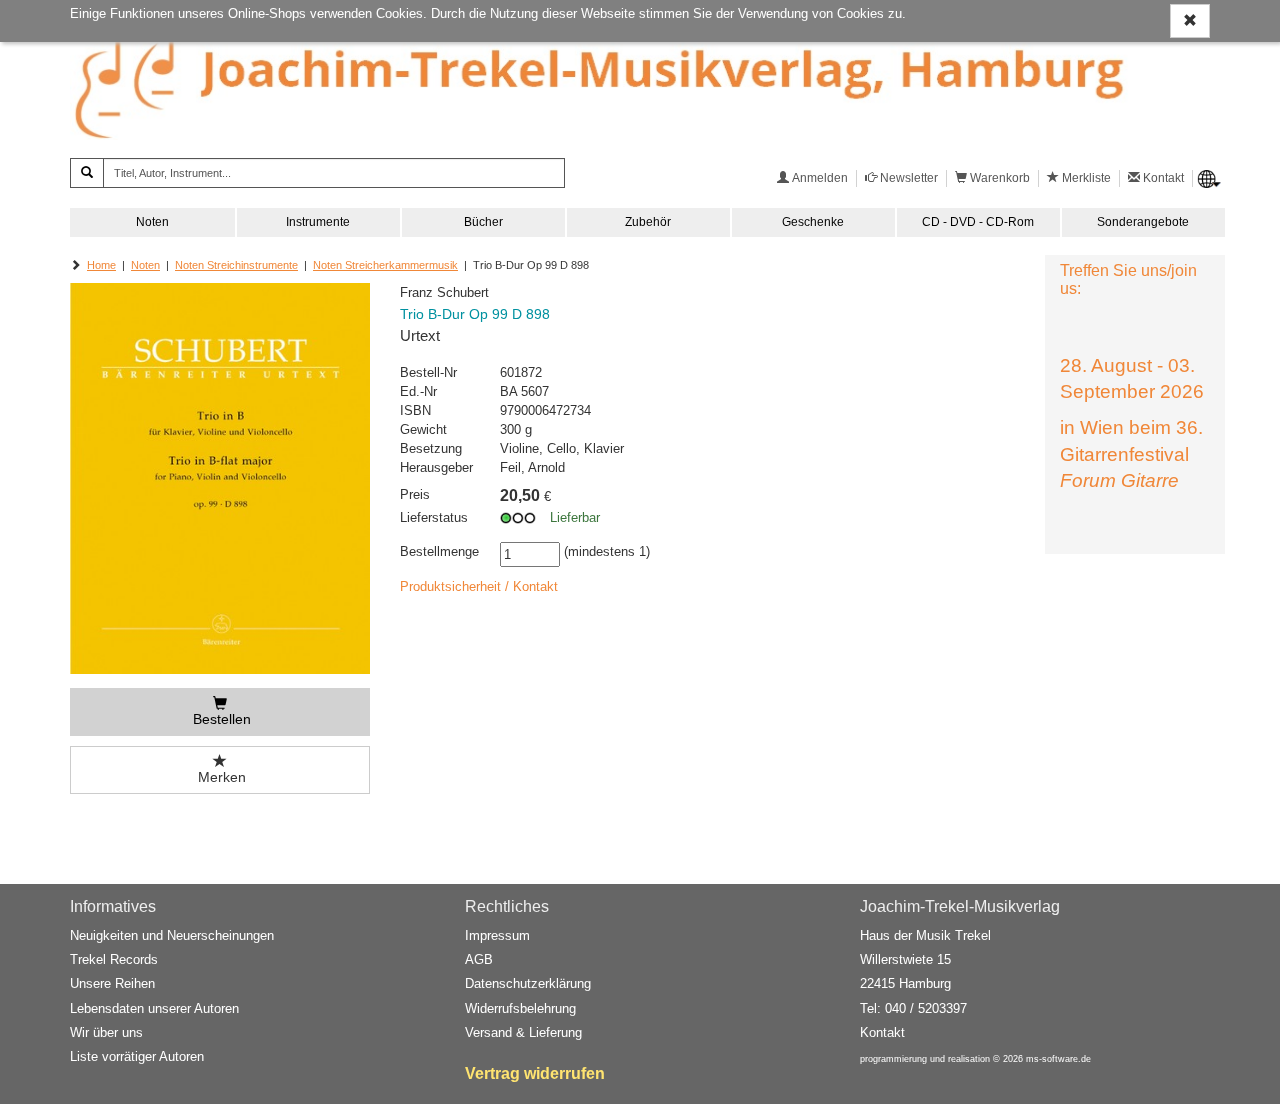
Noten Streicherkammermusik (385, 265)
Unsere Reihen (112, 983)
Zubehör (648, 222)
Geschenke (813, 222)
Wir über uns (106, 1032)
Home (101, 265)
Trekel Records (114, 959)
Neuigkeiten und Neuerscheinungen (172, 935)
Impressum (497, 935)
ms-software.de (1058, 1059)
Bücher (483, 222)
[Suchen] (87, 173)
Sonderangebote (1143, 222)
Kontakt (882, 1032)
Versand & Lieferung (523, 1032)
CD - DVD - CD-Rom (978, 222)
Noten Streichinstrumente (236, 265)
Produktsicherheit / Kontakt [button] (479, 586)
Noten (152, 222)
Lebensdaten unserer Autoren (154, 1008)
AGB (479, 959)
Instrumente (318, 222)
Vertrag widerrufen (535, 1073)
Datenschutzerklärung (528, 983)
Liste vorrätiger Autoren (137, 1056)
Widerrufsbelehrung (520, 1008)
